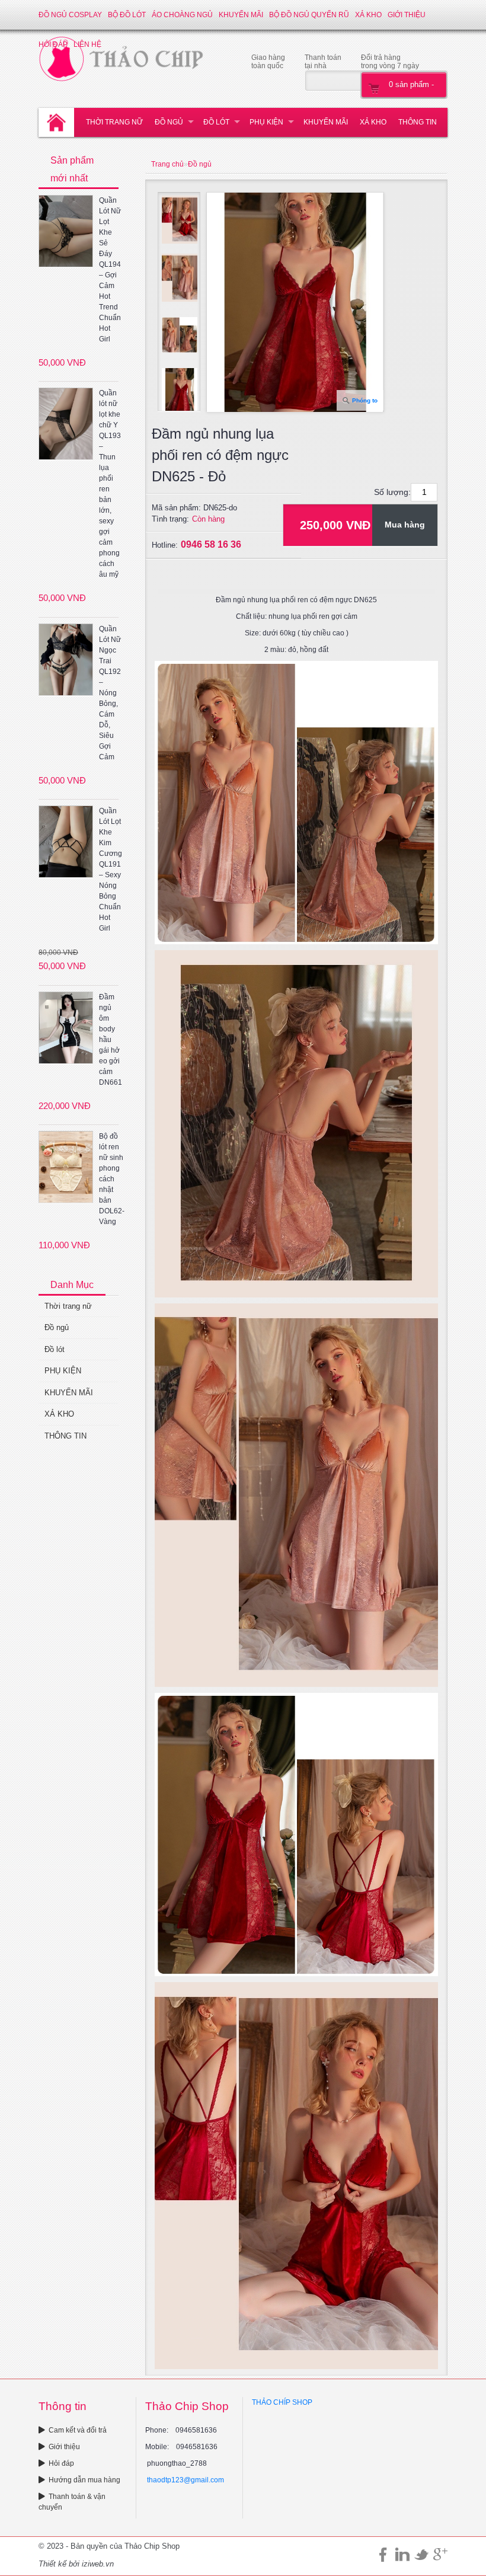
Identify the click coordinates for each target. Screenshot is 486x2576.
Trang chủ (167, 164)
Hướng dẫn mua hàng (84, 2480)
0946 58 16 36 (211, 544)
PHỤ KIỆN (266, 122)
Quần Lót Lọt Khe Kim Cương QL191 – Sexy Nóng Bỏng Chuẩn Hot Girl (111, 870)
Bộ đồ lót (127, 15)
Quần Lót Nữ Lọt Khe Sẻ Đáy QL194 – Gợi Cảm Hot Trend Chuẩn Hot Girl (110, 270)
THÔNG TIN (418, 122)
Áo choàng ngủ (182, 15)
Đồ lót (216, 122)
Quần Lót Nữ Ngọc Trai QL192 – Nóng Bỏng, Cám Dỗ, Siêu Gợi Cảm (110, 693)
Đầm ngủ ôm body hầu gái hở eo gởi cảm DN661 (111, 1040)
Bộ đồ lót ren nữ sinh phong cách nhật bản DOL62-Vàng (112, 1179)
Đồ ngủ (169, 122)
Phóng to (365, 400)
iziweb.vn (98, 2564)
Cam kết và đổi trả (78, 2430)
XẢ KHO (368, 15)
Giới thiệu (407, 15)
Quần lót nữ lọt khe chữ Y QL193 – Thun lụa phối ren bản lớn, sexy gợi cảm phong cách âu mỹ (110, 484)
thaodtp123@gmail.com (186, 2480)
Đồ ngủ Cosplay (70, 15)
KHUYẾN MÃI (241, 15)
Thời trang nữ (114, 122)
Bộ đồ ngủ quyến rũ (309, 15)
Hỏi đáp (61, 2463)
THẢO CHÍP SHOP (282, 2402)
